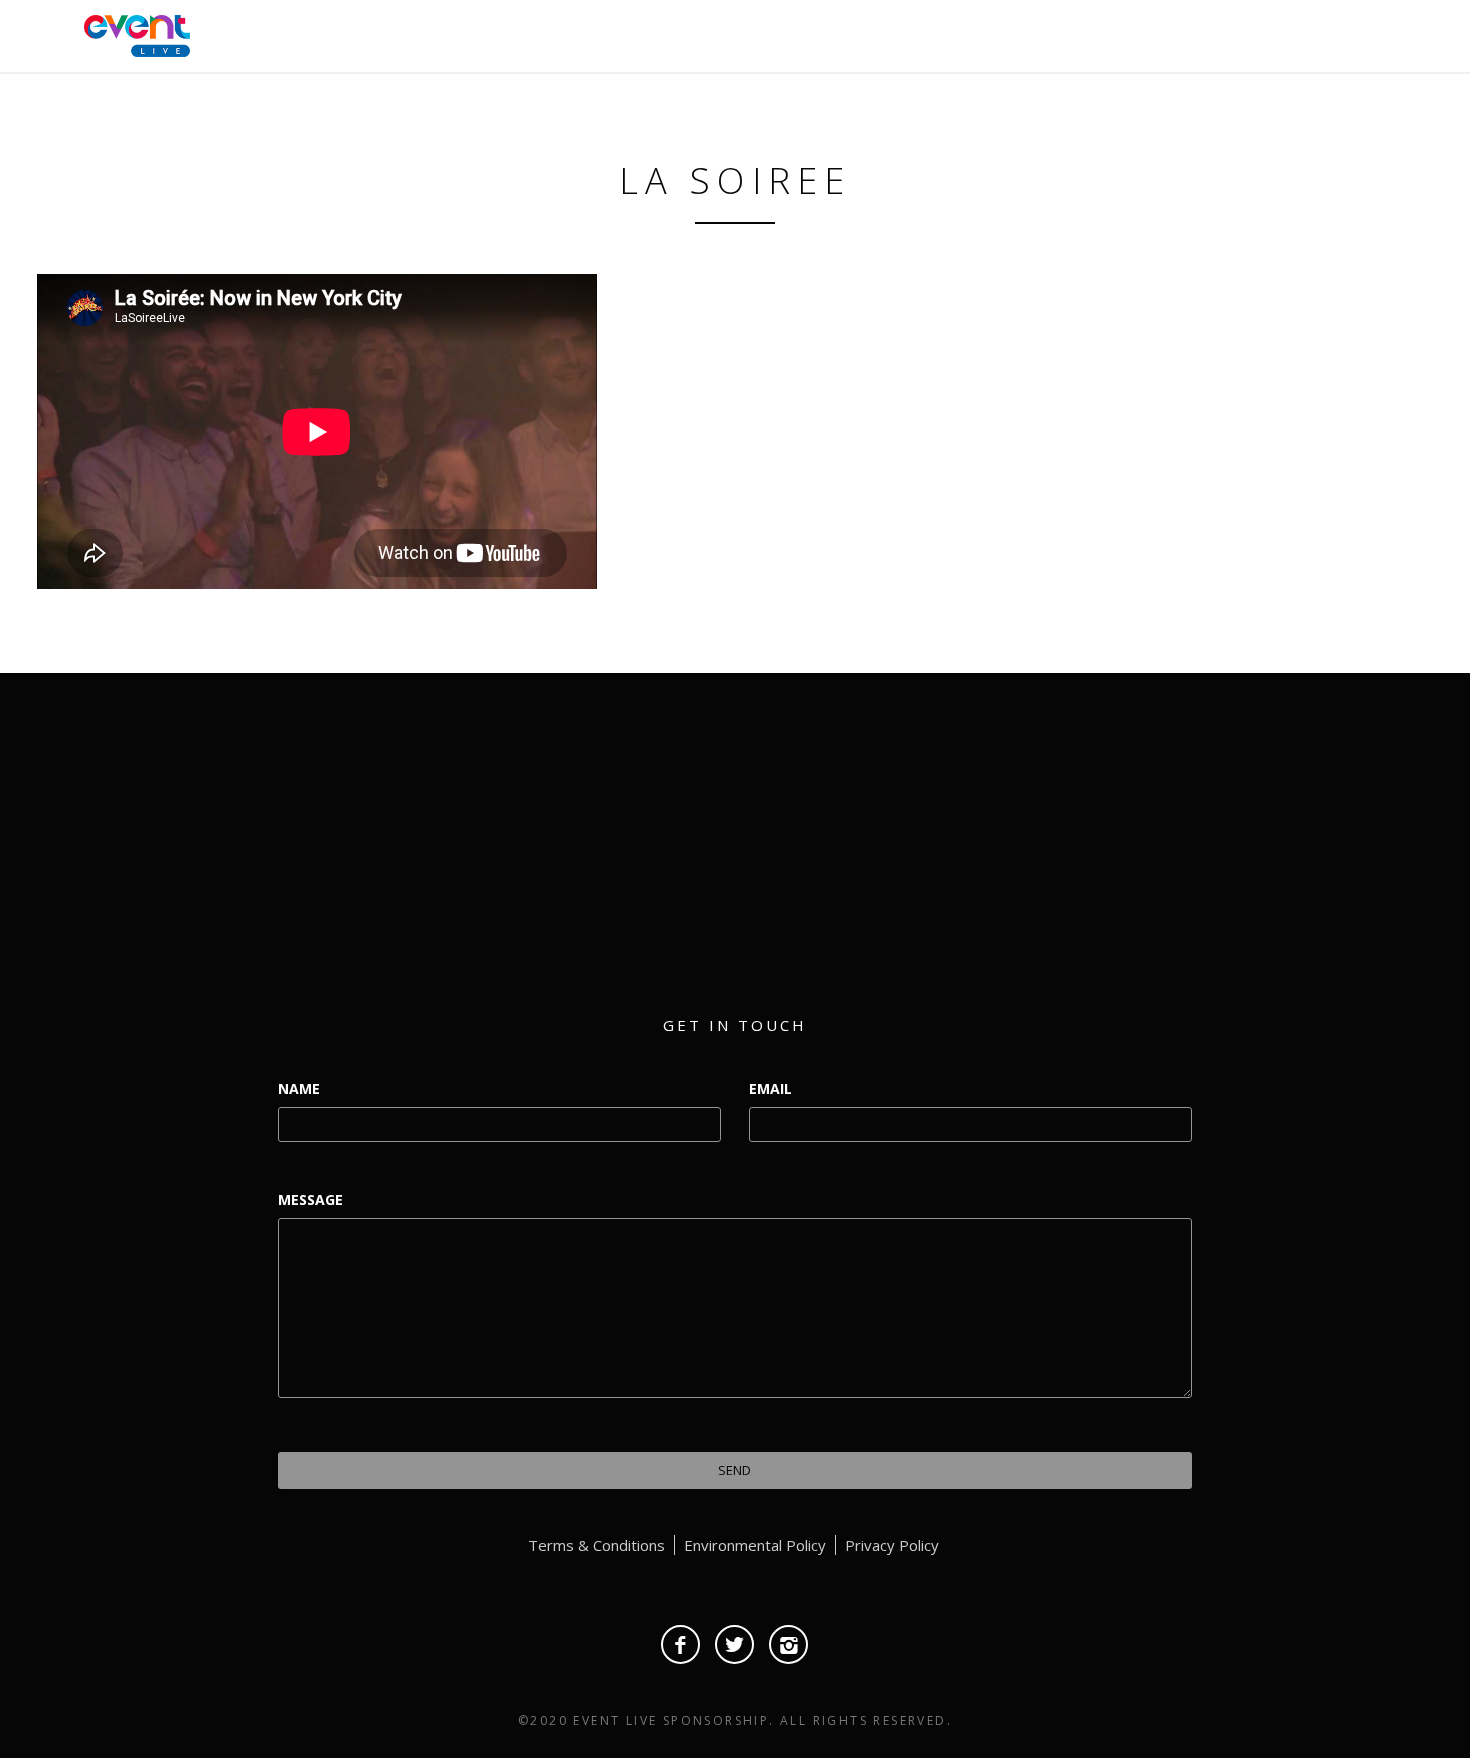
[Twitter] (734, 1644)
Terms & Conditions (596, 1545)
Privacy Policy (892, 1545)
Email (770, 1088)
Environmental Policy (755, 1545)
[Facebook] (680, 1644)
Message (310, 1199)
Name (299, 1088)
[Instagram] (788, 1644)
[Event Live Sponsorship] (132, 34)
